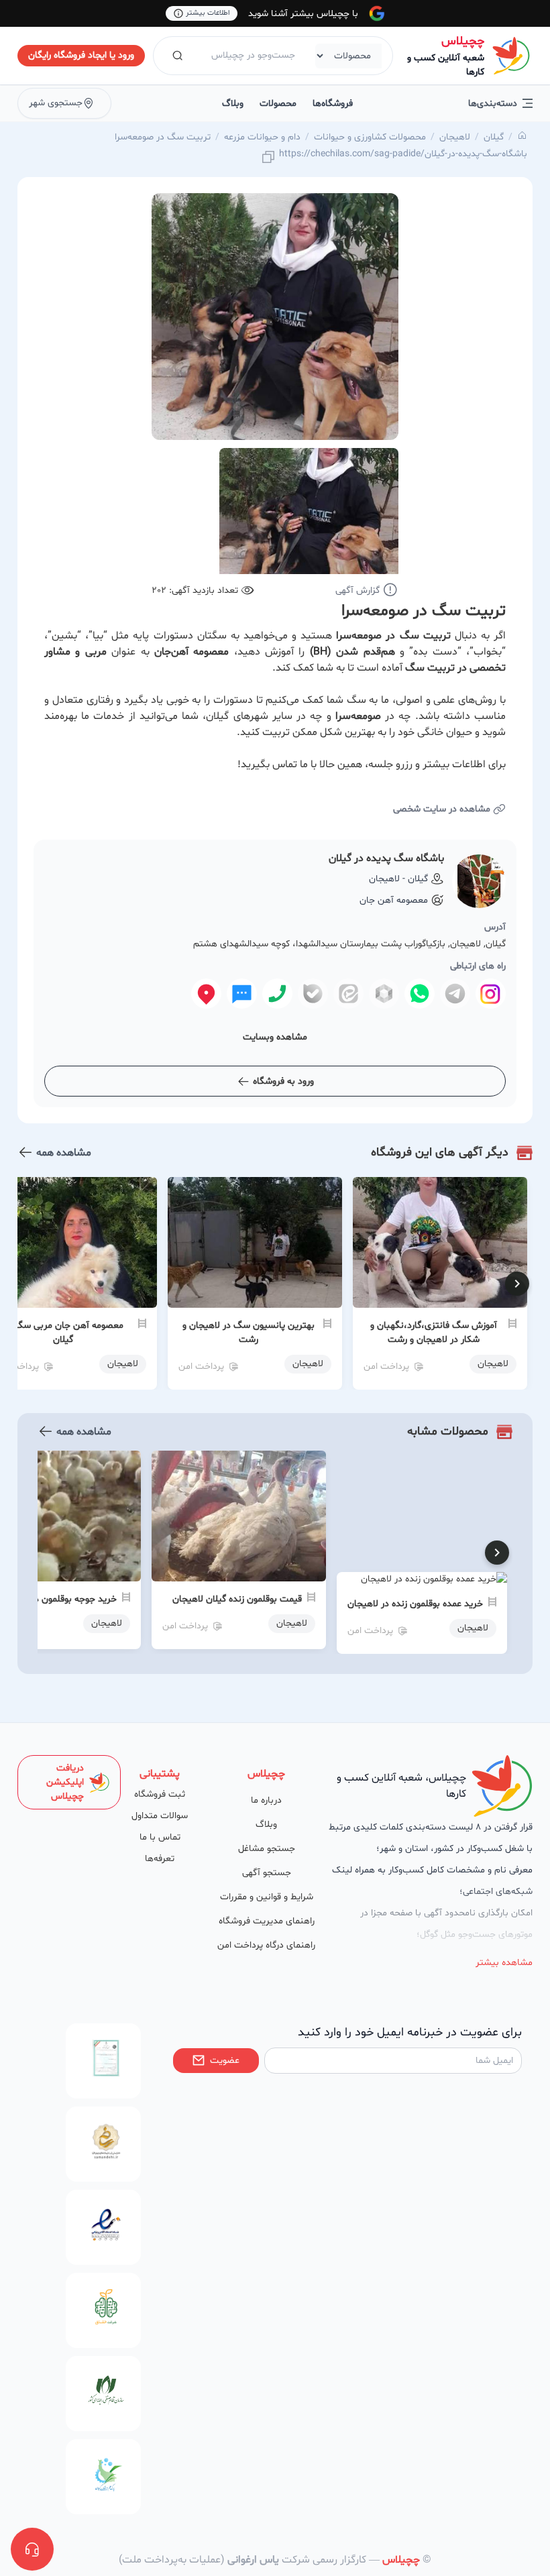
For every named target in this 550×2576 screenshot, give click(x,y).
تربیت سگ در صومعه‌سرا (163, 137)
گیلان (494, 137)
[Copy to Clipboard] (268, 158)
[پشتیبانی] (32, 2549)
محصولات (278, 104)
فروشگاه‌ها (333, 104)
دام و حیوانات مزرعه (262, 137)
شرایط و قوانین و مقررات (267, 1897)
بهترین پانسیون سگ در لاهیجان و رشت (249, 1333)
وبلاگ (233, 104)
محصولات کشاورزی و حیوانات (370, 137)
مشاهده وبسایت (275, 1037)
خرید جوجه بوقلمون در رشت (63, 1599)
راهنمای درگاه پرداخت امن (266, 1945)
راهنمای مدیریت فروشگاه (267, 1921)
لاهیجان (455, 137)
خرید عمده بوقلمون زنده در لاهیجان (415, 1604)
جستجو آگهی (267, 1873)
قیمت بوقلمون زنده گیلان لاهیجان (237, 1599)
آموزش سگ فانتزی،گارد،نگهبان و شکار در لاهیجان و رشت (434, 1333)
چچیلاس (463, 41)
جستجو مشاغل (267, 1849)
